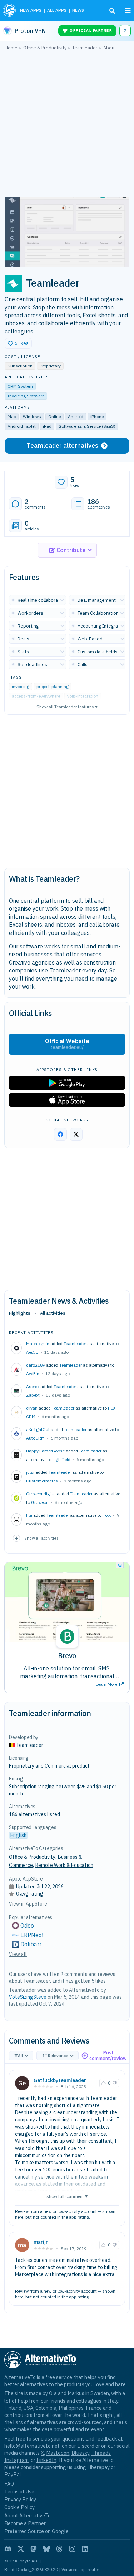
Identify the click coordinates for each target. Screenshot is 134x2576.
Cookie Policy (19, 2507)
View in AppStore (28, 1904)
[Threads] (59, 2549)
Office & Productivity (32, 1857)
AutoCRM (35, 1438)
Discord (86, 2446)
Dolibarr (31, 1944)
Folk (107, 1515)
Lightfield (61, 1459)
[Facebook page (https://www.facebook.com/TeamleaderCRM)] (60, 1134)
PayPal (13, 2474)
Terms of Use (19, 2491)
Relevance (58, 2055)
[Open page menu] (128, 10)
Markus (76, 2393)
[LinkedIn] (85, 2549)
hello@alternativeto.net (32, 2446)
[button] (18, 343)
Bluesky (80, 2453)
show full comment (67, 2196)
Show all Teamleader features (67, 706)
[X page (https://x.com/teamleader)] (76, 1134)
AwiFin (33, 1374)
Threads (101, 2453)
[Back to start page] (9, 10)
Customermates (42, 1481)
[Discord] (8, 2549)
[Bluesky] (46, 2549)
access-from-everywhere (36, 696)
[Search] (112, 11)
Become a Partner (25, 2523)
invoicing (21, 686)
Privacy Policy (20, 2499)
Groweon (40, 1502)
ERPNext (32, 1935)
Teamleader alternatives (62, 445)
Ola (53, 2393)
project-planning (53, 686)
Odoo (27, 1926)
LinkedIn (46, 2460)
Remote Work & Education (64, 1865)
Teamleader (75, 1344)
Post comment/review (108, 2055)
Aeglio (32, 1352)
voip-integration (83, 696)
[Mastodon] (34, 2549)
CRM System (20, 386)
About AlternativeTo (28, 2515)
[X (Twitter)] (21, 2549)
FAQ (9, 2484)
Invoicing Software (26, 396)
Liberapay (98, 2467)
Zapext (33, 1395)
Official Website (67, 1044)
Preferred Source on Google (36, 2531)
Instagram (16, 2460)
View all (18, 1954)
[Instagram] (72, 2549)
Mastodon (58, 2453)
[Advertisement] (67, 125)
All (20, 2055)
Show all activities (41, 1538)
